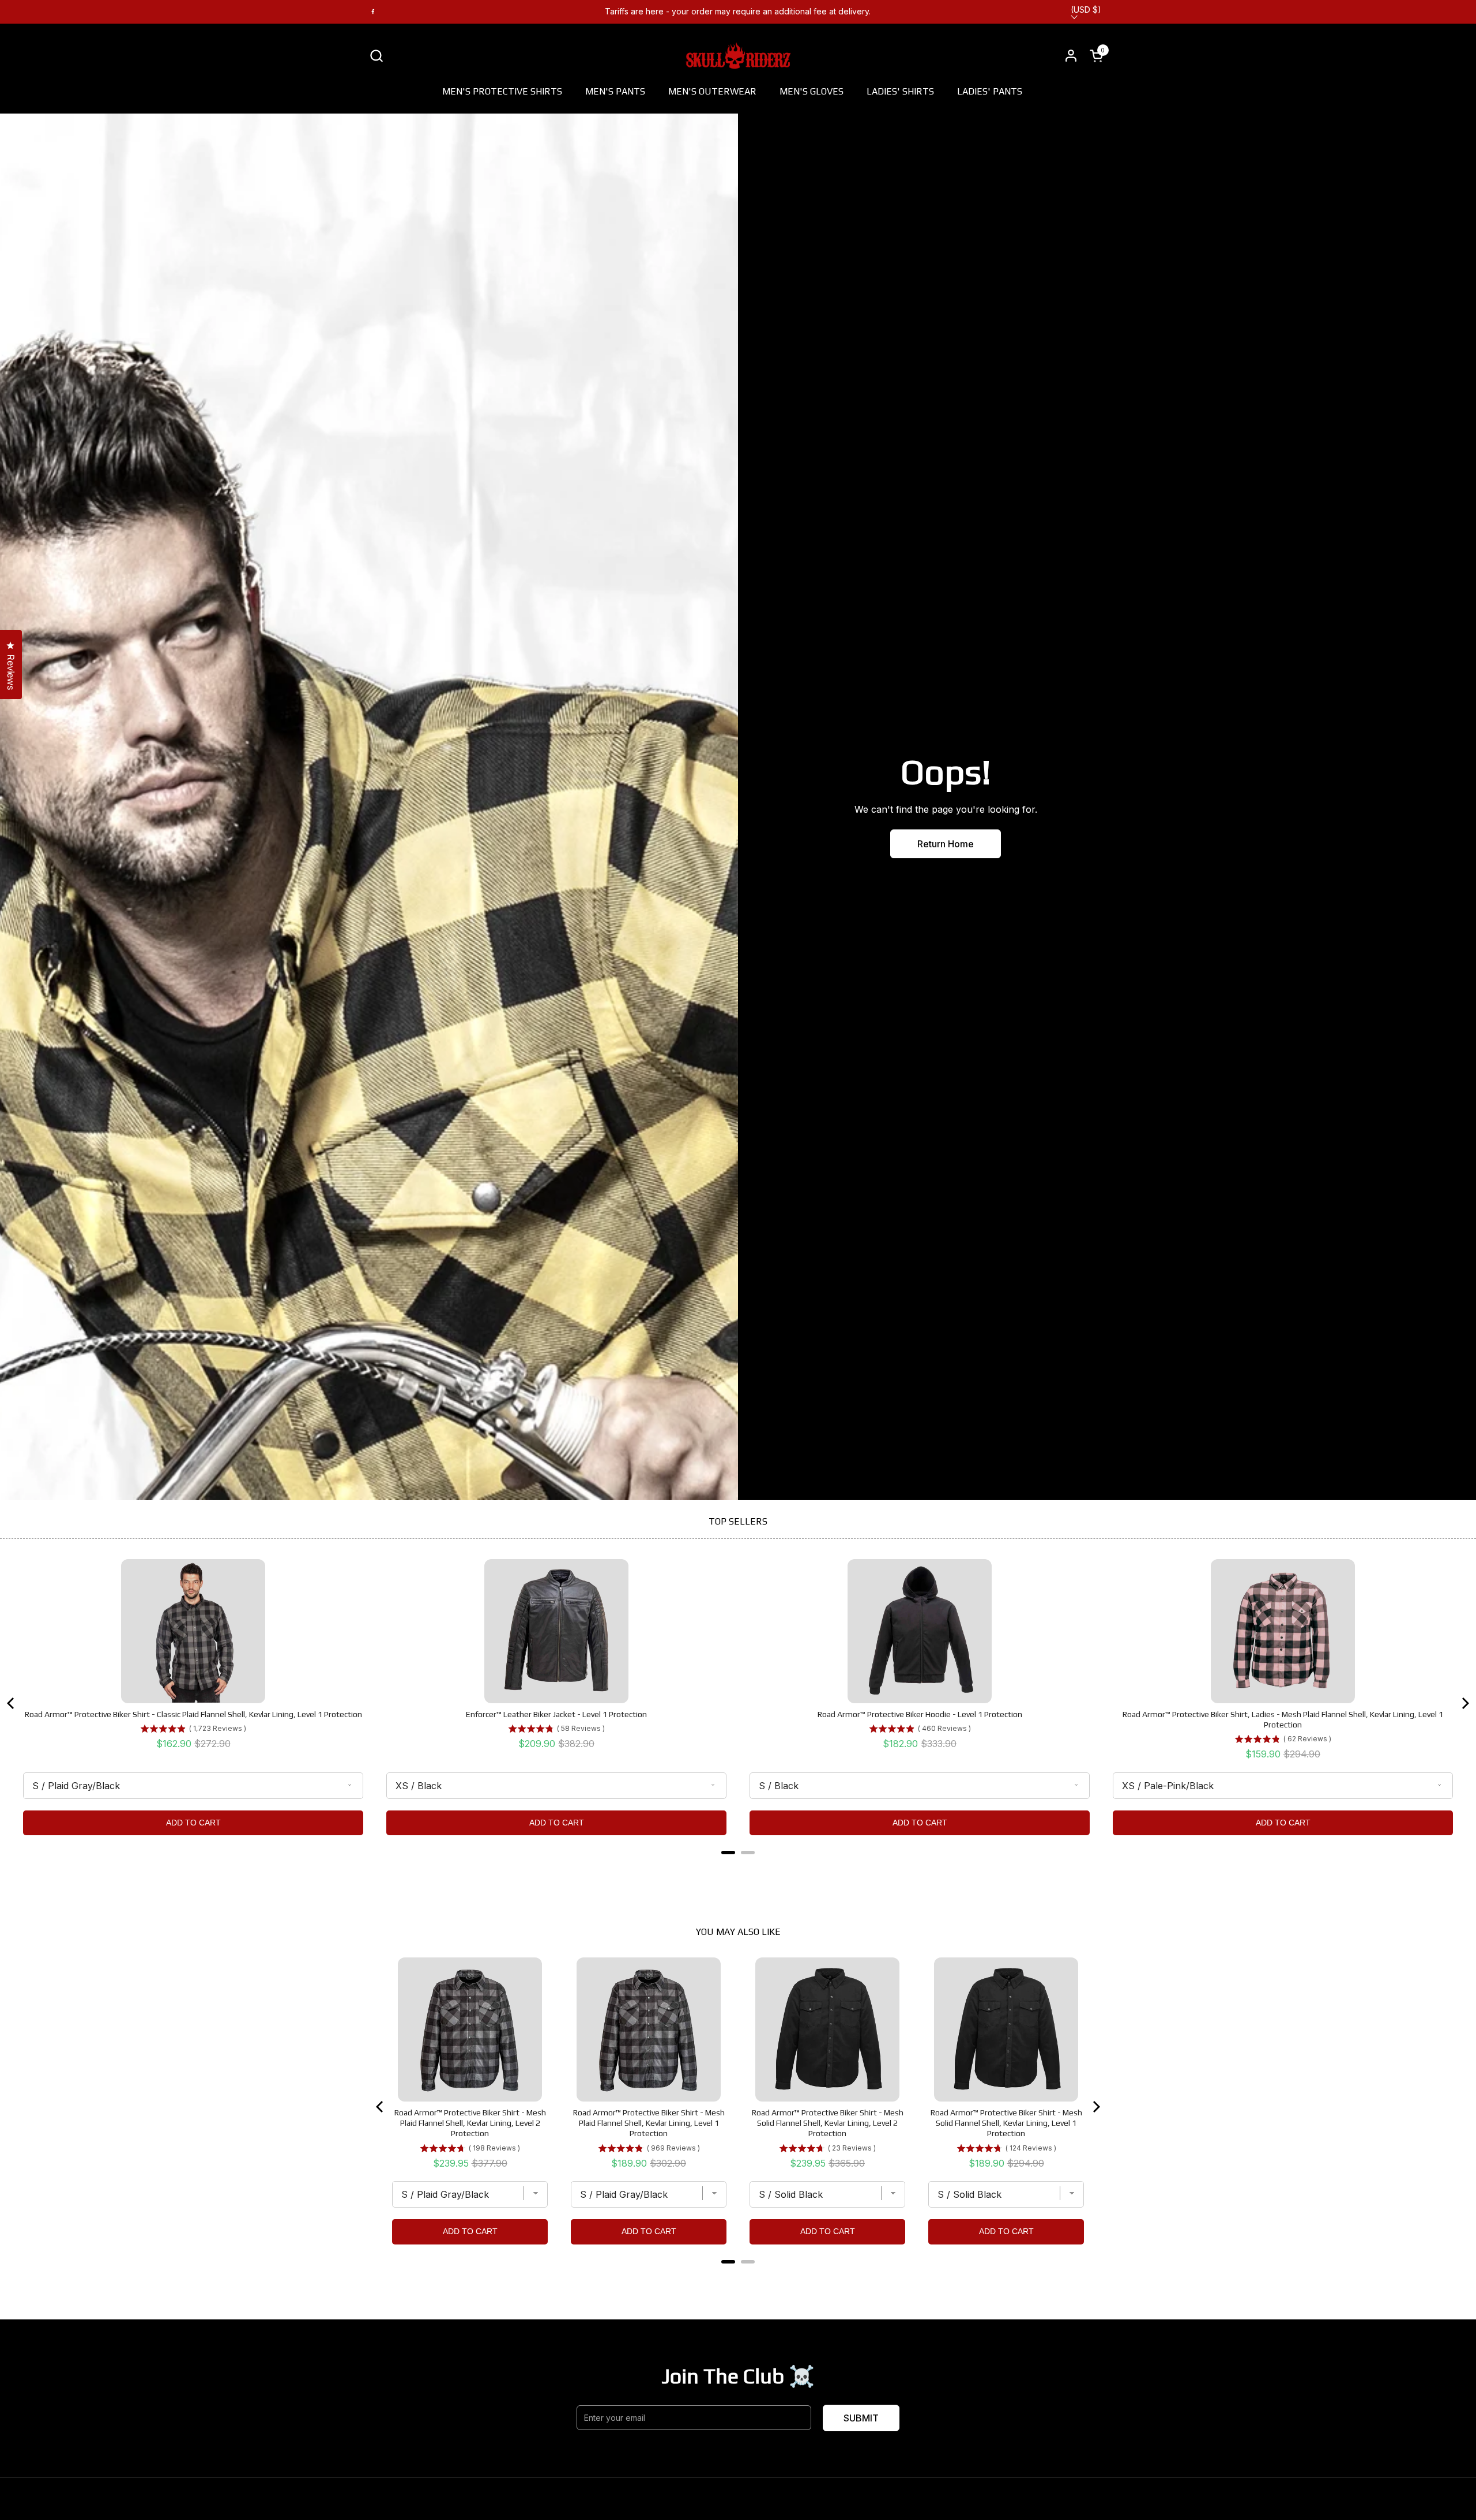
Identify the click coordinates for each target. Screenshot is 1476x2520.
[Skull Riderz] (738, 55)
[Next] (1464, 1703)
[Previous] (12, 1703)
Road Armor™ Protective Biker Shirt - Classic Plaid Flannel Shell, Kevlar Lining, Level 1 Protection (193, 1714)
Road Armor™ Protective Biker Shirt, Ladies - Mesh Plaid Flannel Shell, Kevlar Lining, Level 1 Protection (1283, 1719)
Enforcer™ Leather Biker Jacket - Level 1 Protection (556, 1714)
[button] (376, 56)
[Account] (1071, 56)
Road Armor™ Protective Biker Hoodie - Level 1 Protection (920, 1714)
